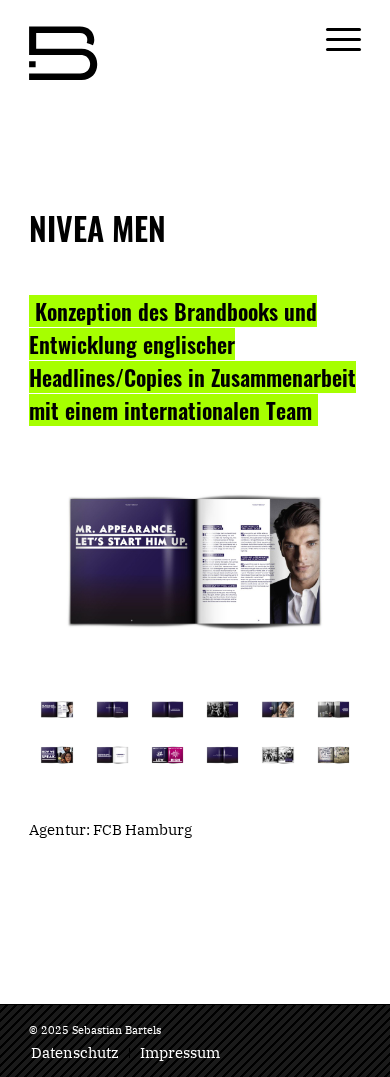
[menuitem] (75, 1053)
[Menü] (333, 40)
